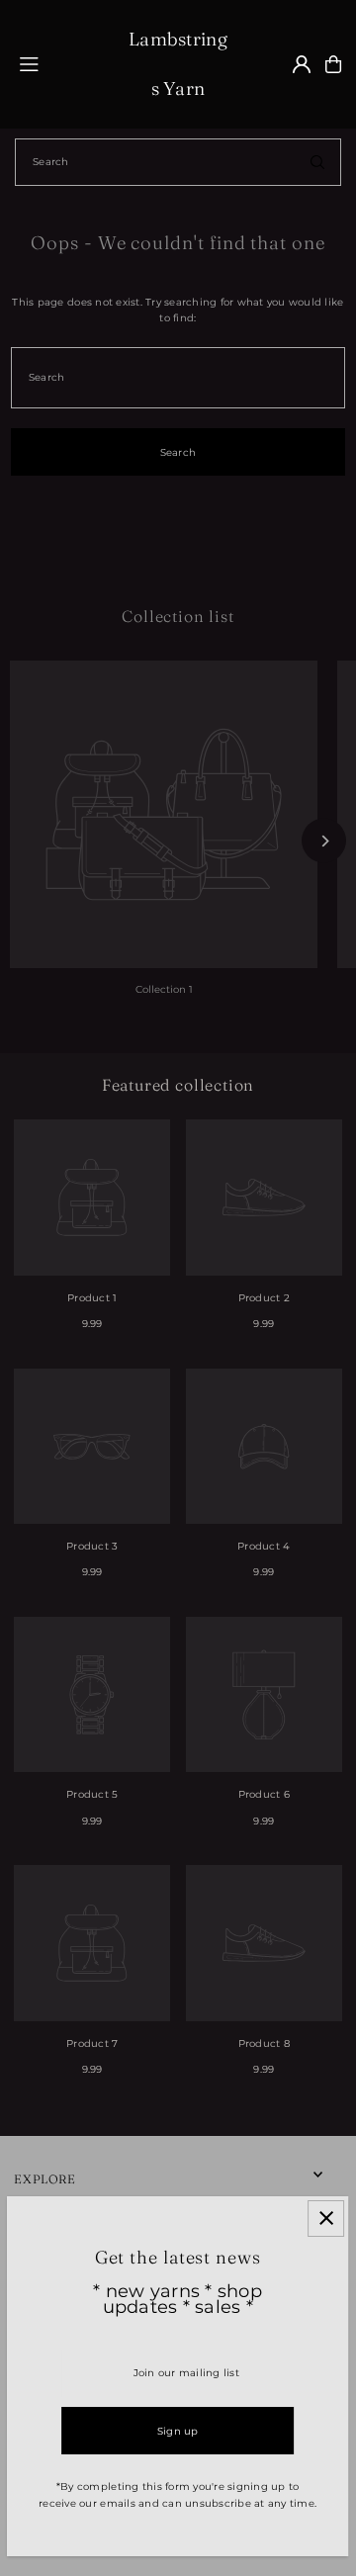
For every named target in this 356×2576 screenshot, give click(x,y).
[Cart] (333, 64)
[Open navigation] (65, 63)
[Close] (327, 2219)
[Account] (302, 64)
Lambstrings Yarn (178, 64)
